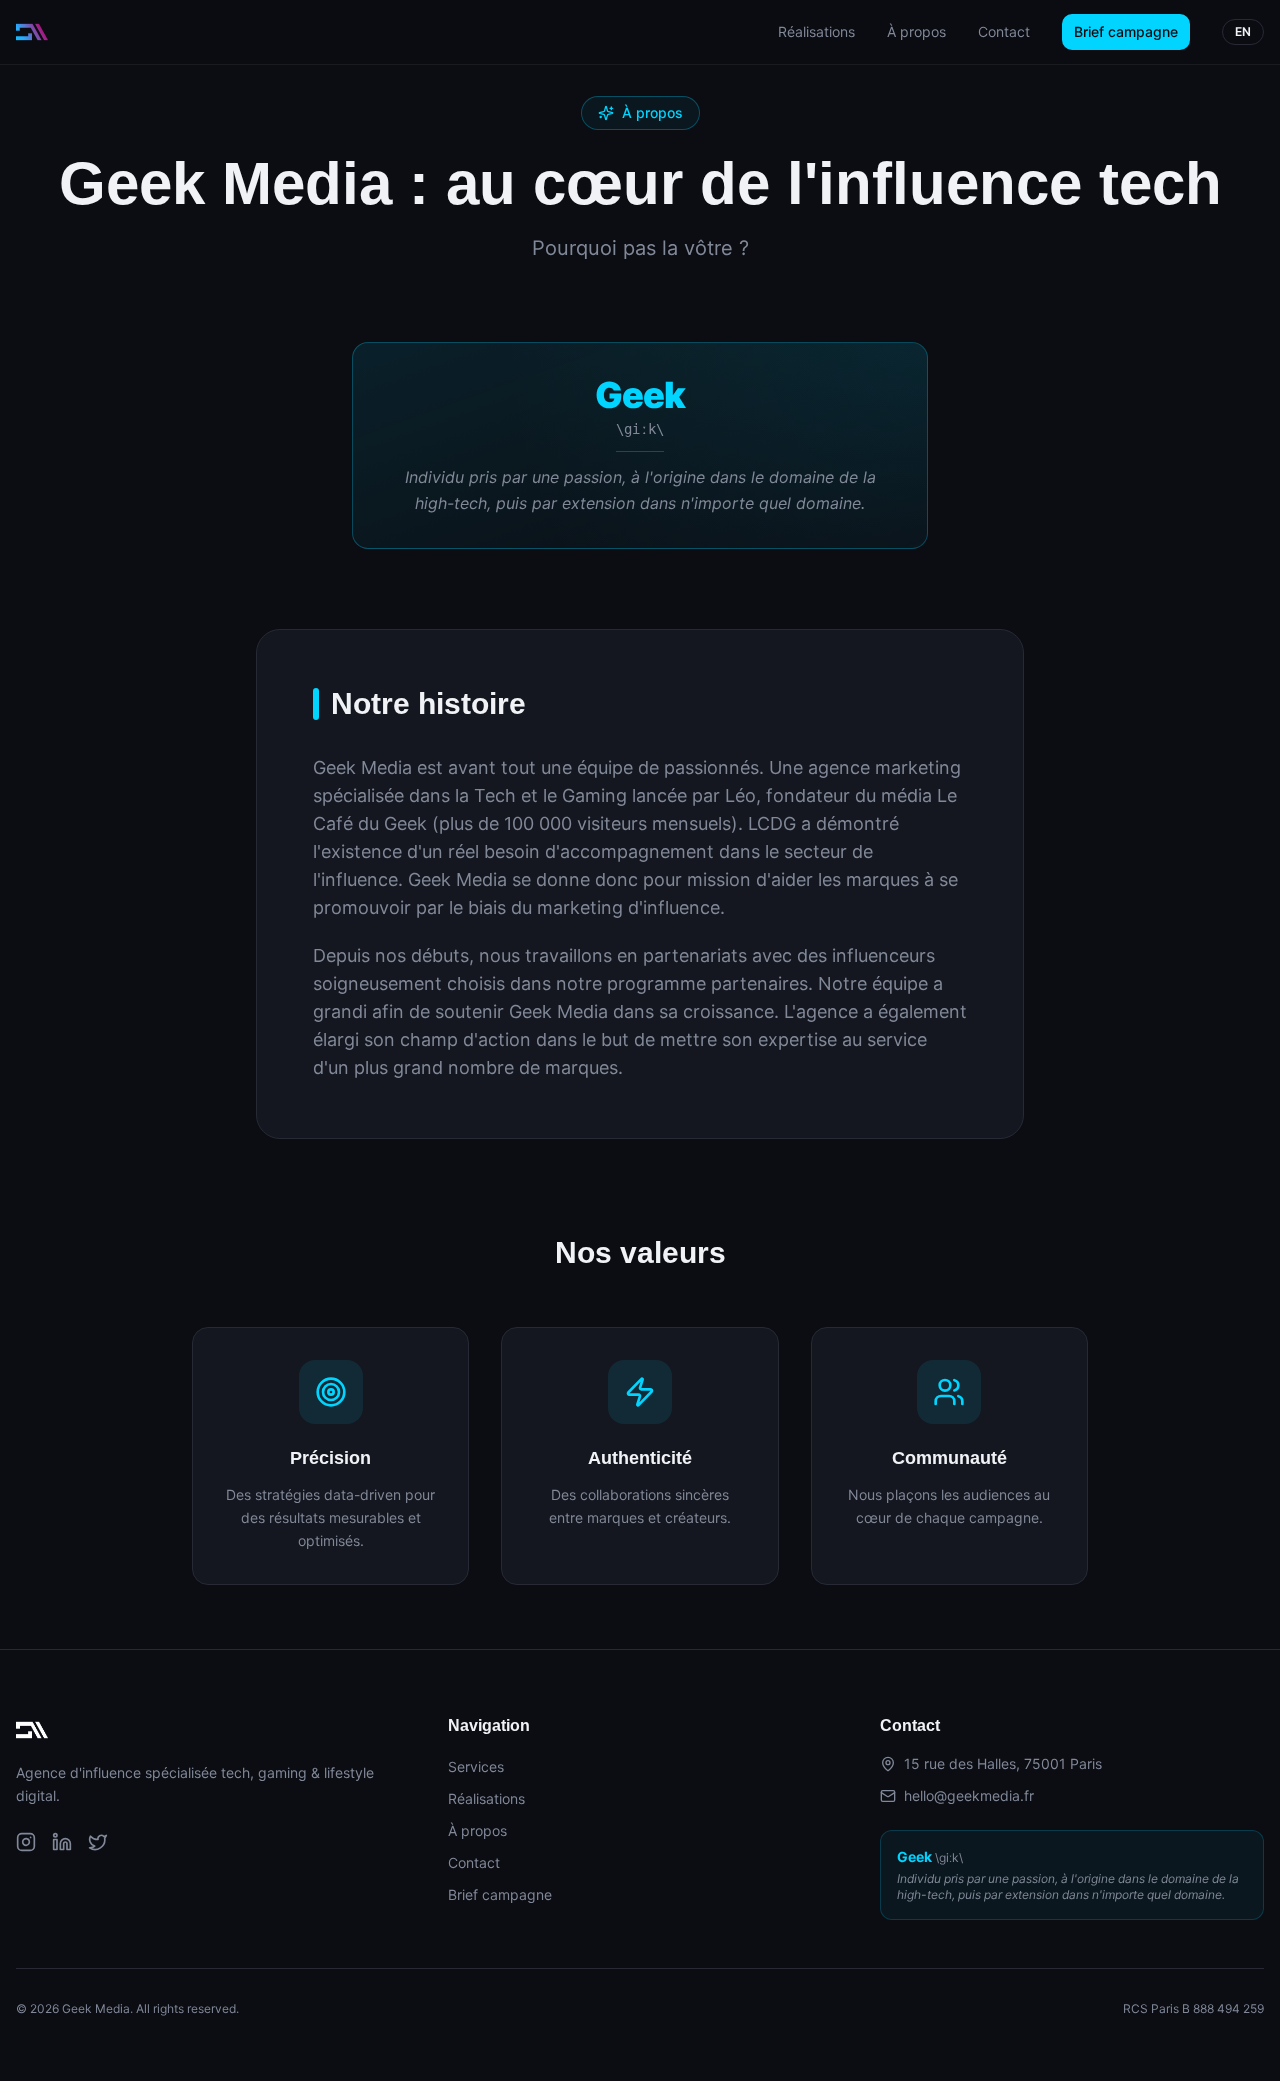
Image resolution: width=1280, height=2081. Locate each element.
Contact (1004, 31)
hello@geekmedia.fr (969, 1795)
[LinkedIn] (62, 1842)
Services (476, 1766)
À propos (916, 31)
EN (1243, 31)
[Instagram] (26, 1842)
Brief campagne (1126, 31)
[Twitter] (98, 1842)
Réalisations (816, 31)
